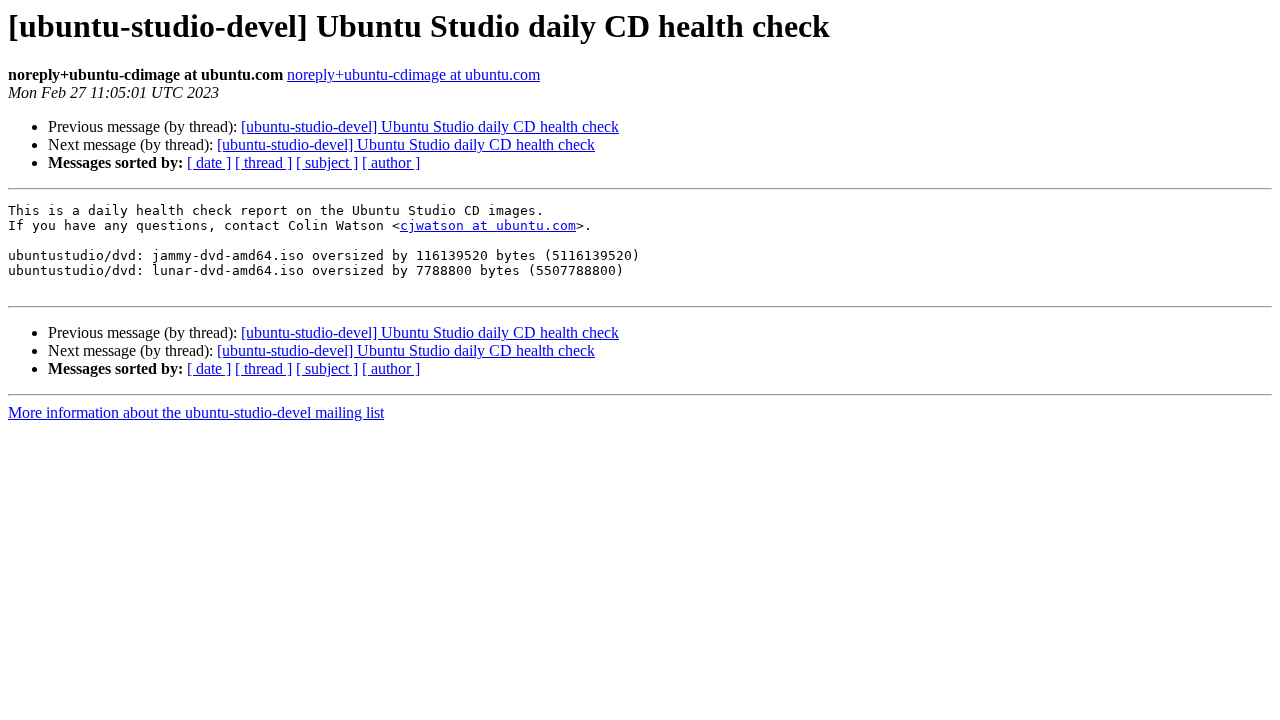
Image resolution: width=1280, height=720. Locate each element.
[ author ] (391, 162)
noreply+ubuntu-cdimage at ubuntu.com (413, 74)
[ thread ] (263, 162)
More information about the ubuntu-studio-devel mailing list (196, 412)
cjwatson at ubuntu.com (488, 225)
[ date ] (209, 162)
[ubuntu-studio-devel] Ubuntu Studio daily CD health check (430, 126)
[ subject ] (327, 162)
